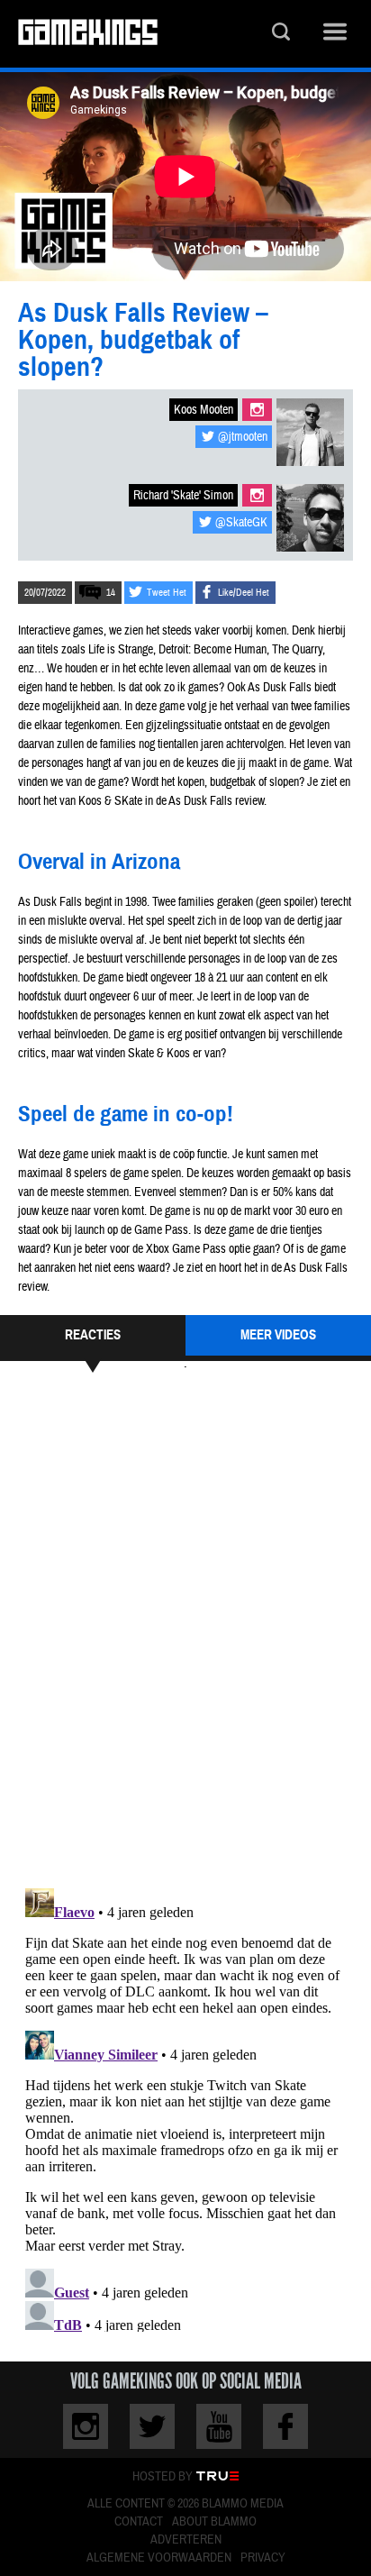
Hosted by (163, 2477)
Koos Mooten (204, 410)
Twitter (152, 2426)
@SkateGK (241, 523)
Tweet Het (167, 593)
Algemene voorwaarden (159, 2558)
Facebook (285, 2426)
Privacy (263, 2558)
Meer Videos (278, 1335)
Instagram (257, 410)
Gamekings (88, 34)
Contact (139, 2522)
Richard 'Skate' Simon (183, 496)
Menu (335, 34)
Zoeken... (281, 34)
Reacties (93, 1335)
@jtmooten (243, 437)
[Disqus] (185, 1628)
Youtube (219, 2426)
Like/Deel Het (244, 593)
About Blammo (214, 2522)
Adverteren (186, 2540)
